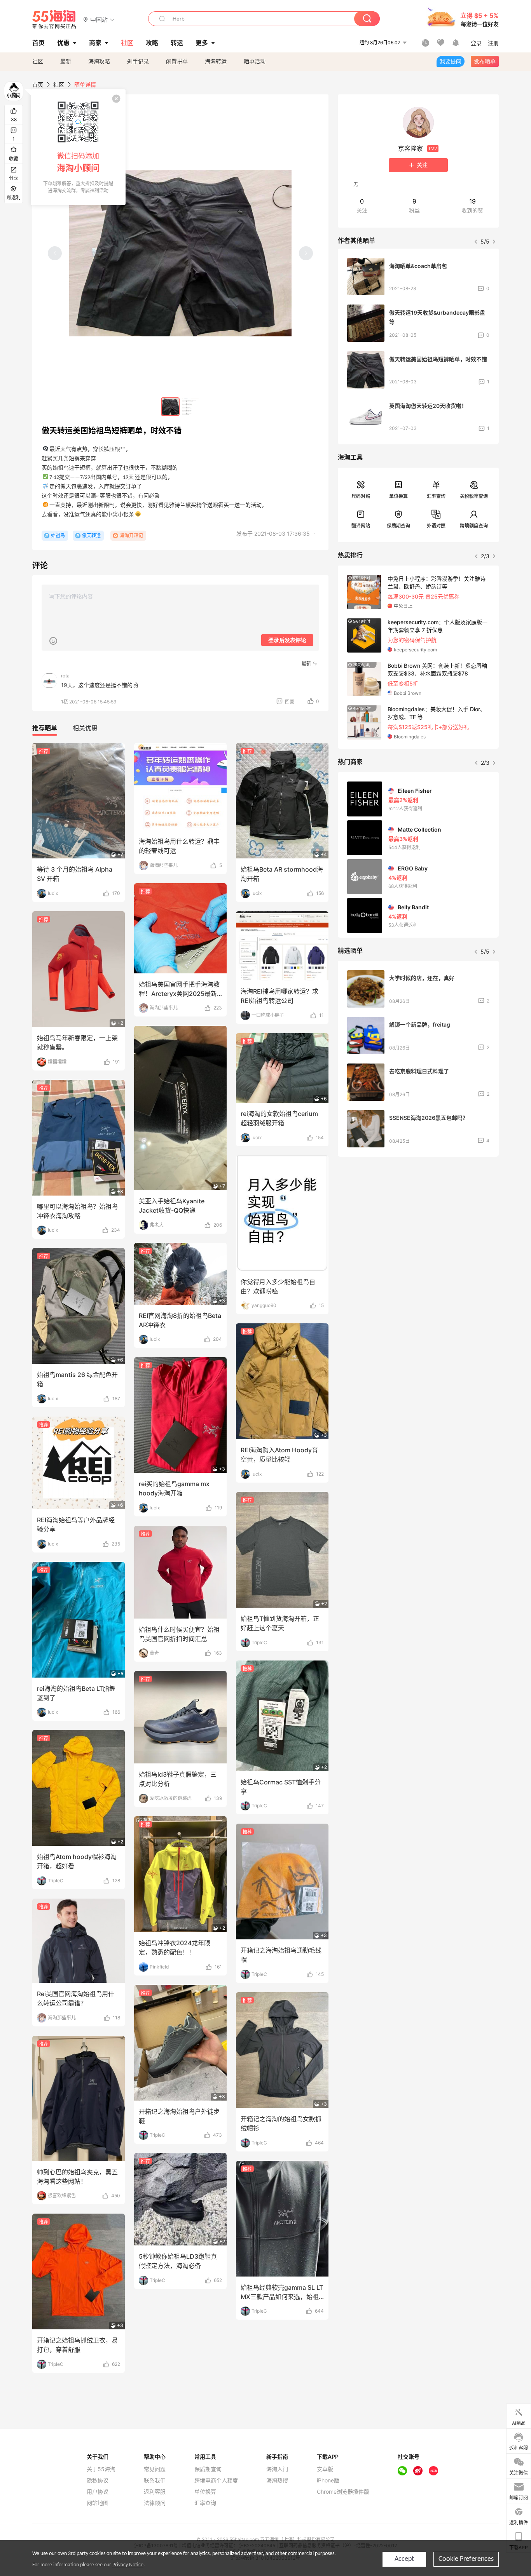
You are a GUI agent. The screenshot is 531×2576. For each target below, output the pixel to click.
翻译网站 (361, 526)
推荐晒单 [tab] (45, 728)
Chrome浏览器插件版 (343, 2492)
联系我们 (155, 2480)
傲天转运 (91, 535)
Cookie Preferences (466, 2559)
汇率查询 (436, 496)
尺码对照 (361, 496)
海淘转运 (216, 61)
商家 (95, 43)
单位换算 (398, 496)
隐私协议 (98, 2480)
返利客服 (155, 2492)
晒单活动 (255, 61)
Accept (404, 2559)
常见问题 (155, 2469)
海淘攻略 (99, 61)
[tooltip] (78, 147)
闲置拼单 (177, 61)
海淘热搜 (277, 2480)
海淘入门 (277, 2469)
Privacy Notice (128, 2565)
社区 (38, 61)
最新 (66, 61)
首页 (38, 84)
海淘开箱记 (131, 535)
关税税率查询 (474, 496)
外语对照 (436, 526)
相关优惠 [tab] (85, 728)
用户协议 (98, 2492)
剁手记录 (138, 61)
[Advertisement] (418, 1220)
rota (65, 676)
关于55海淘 (101, 2469)
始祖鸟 (58, 535)
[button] (99, 19)
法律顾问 (155, 2503)
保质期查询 (398, 526)
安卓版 (325, 2469)
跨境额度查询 (474, 526)
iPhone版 (328, 2480)
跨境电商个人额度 (216, 2480)
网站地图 (98, 2503)
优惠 (63, 43)
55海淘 (54, 19)
